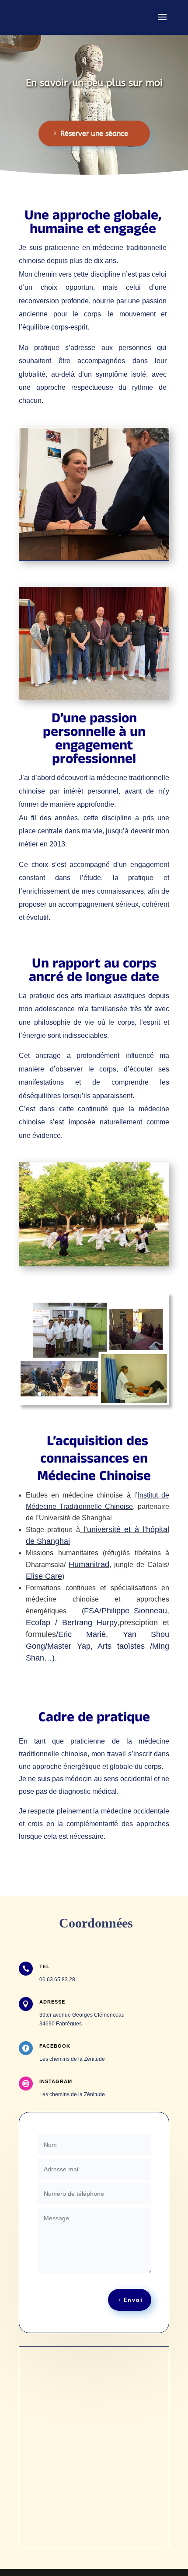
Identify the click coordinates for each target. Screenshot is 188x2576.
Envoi (133, 2300)
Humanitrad (89, 1564)
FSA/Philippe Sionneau (125, 1611)
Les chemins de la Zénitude (72, 2059)
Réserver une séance (94, 133)
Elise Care (44, 1576)
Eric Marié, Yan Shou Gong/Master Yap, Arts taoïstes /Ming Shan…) (97, 1646)
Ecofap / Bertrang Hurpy (72, 1623)
